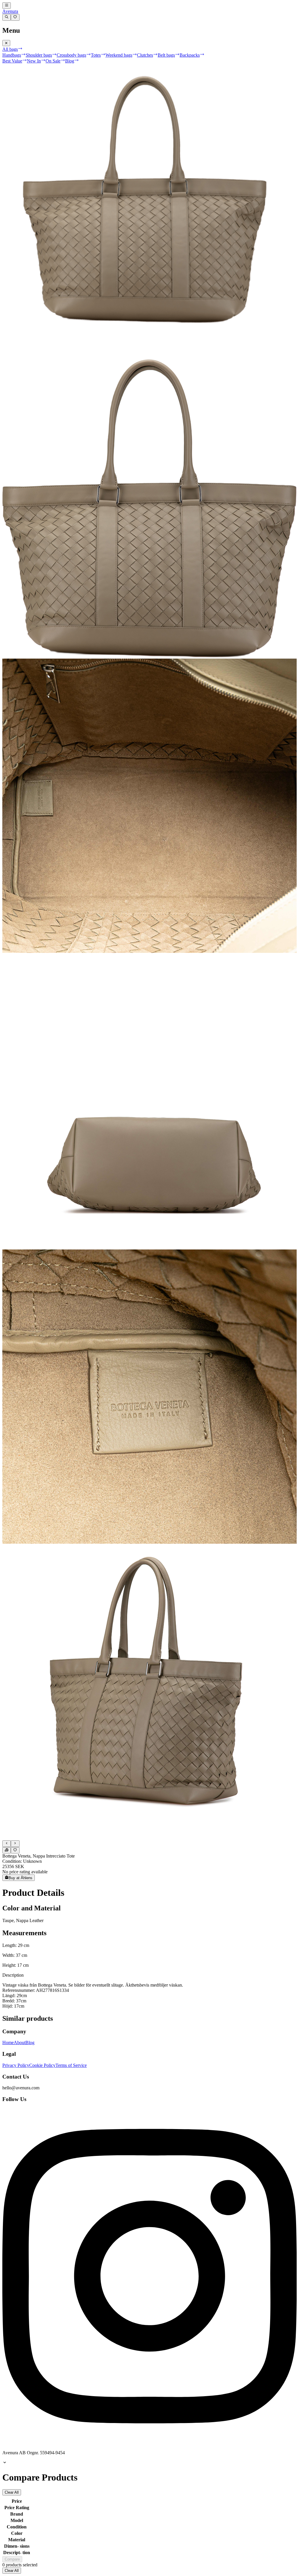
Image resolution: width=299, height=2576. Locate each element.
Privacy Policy (16, 2065)
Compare (12, 2559)
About (20, 2042)
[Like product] (15, 1850)
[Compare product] (7, 1850)
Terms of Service (71, 2065)
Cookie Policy (42, 2065)
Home (8, 2042)
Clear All (12, 2492)
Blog (30, 2042)
